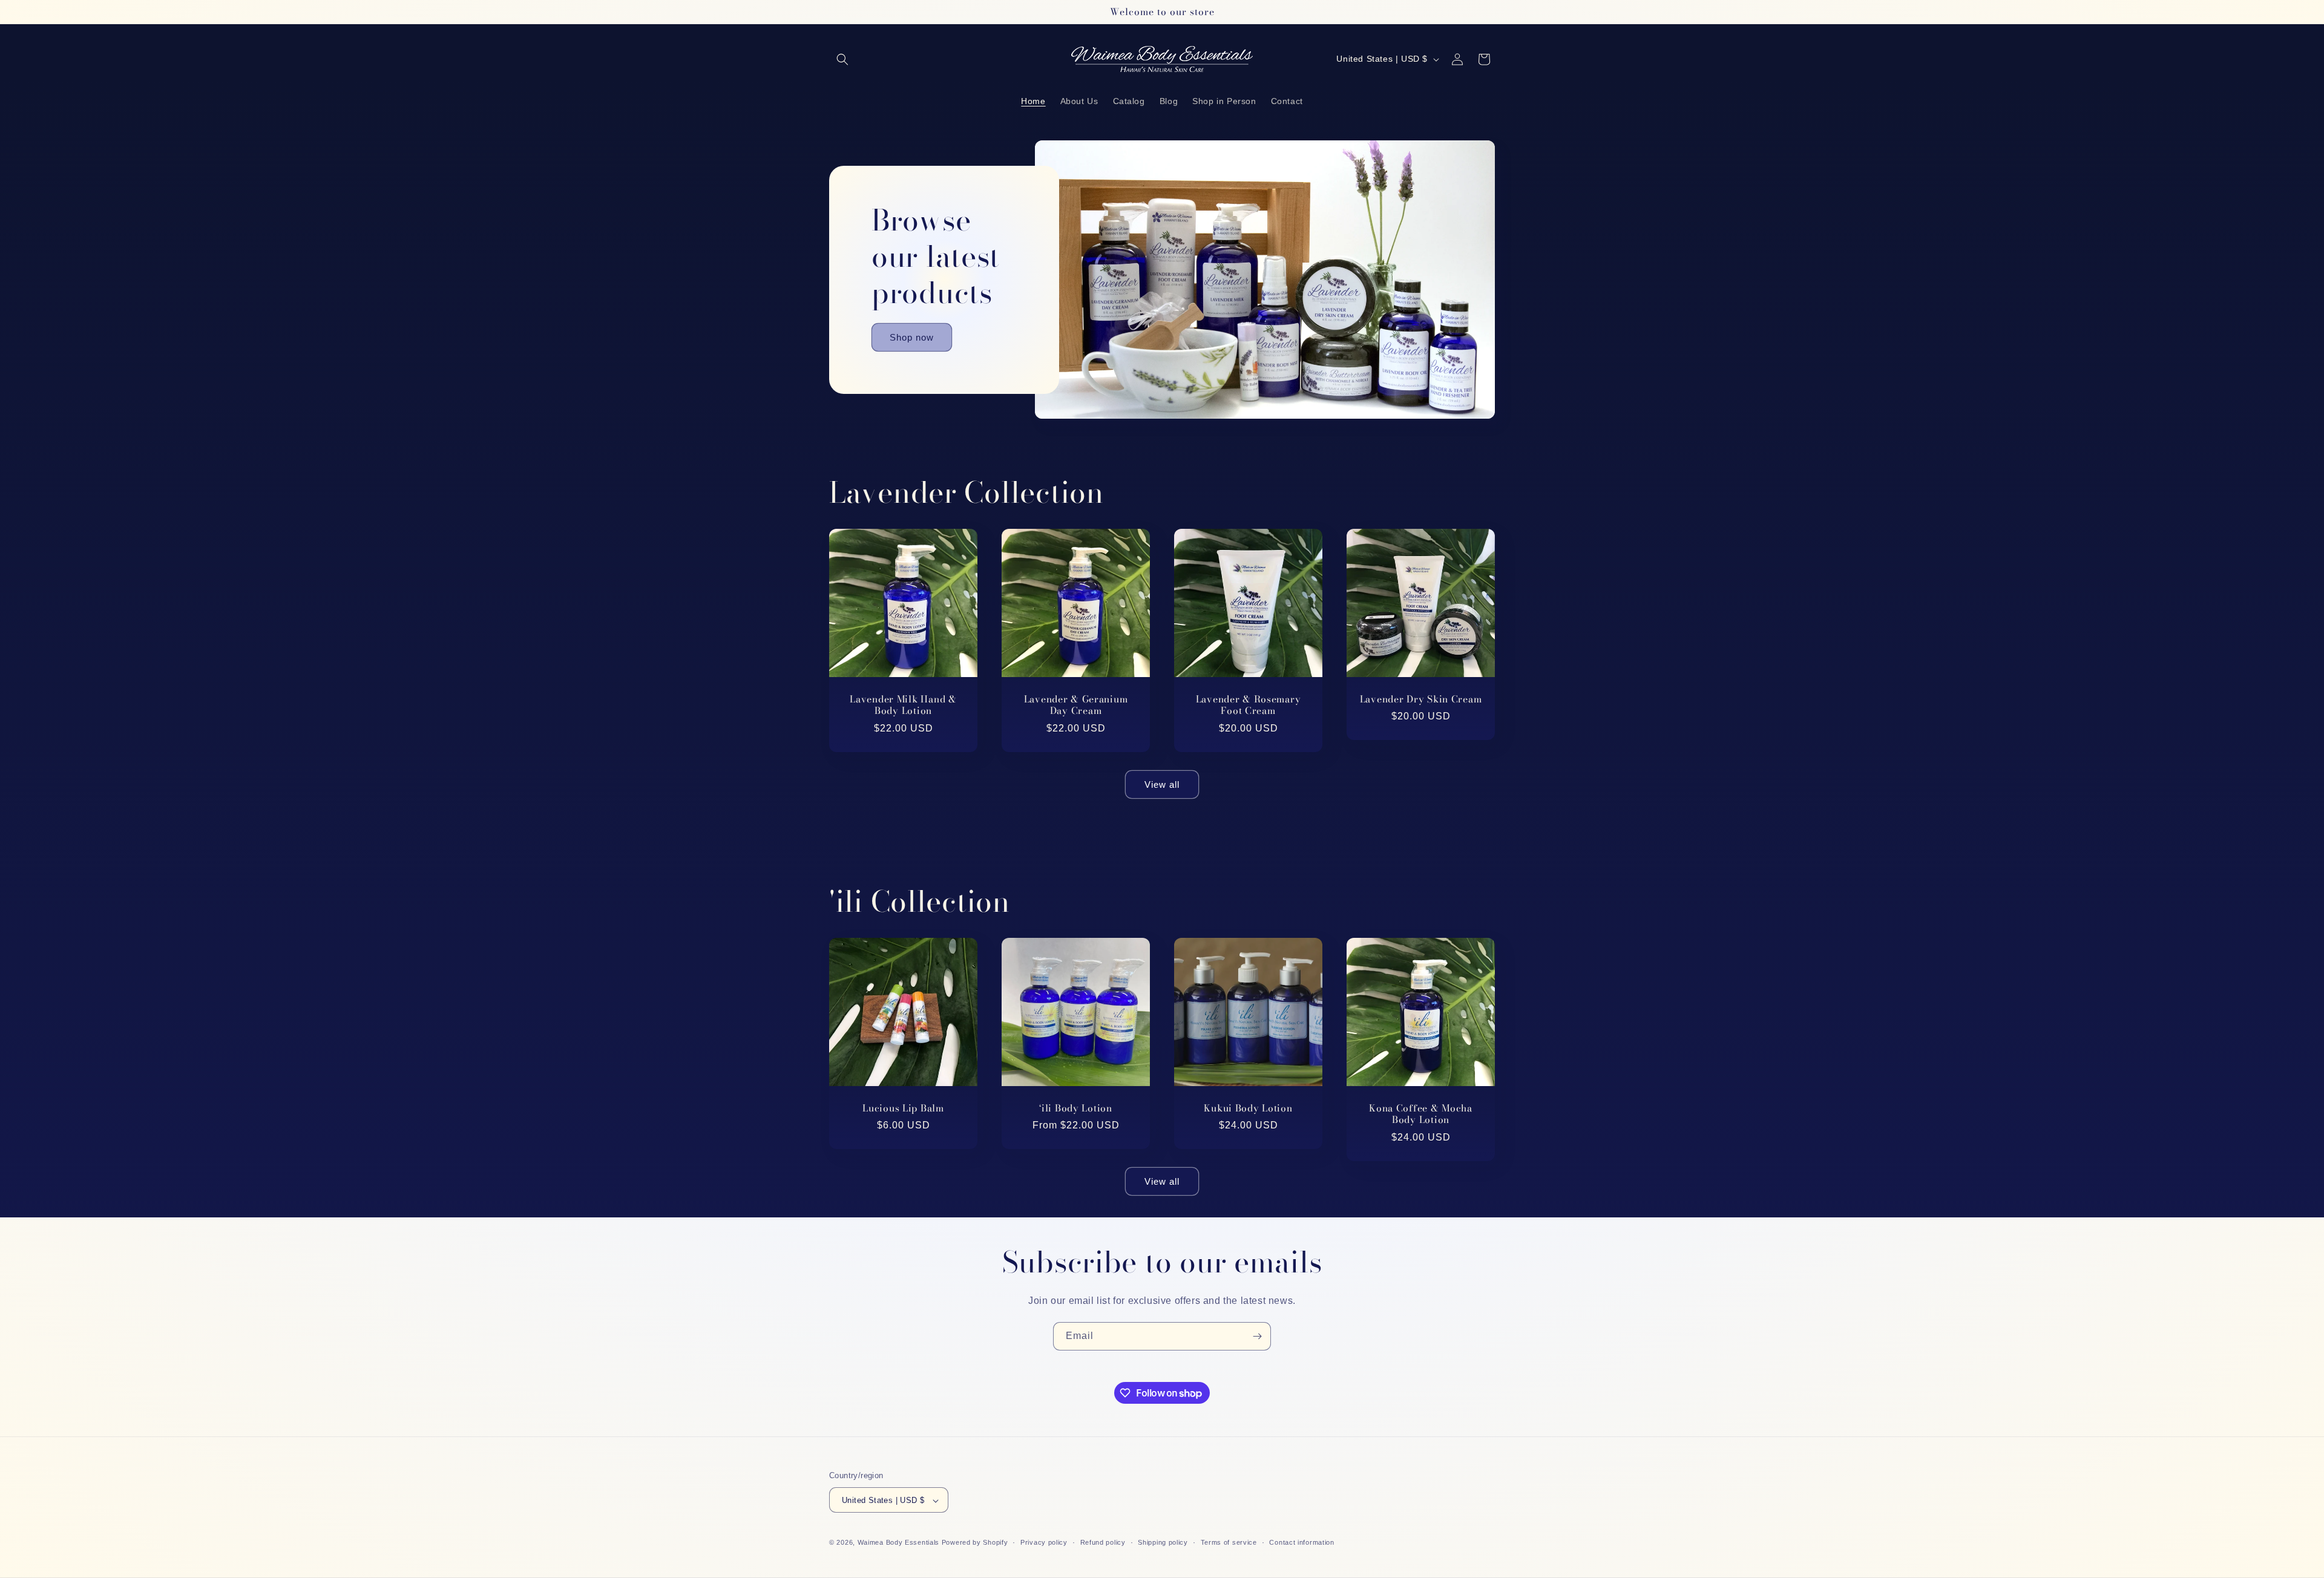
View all (1162, 784)
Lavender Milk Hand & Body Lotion (903, 705)
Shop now (912, 337)
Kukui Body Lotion (1248, 1108)
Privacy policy (1044, 1542)
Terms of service (1229, 1542)
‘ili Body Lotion (1076, 1108)
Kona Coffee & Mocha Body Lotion (1421, 1114)
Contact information (1302, 1542)
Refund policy (1103, 1542)
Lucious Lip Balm (903, 1108)
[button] (842, 59)
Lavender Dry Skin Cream (1421, 699)
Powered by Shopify (975, 1543)
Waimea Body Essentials (898, 1543)
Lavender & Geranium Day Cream (1076, 705)
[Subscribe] (1257, 1336)
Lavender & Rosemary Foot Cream (1249, 705)
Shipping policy (1163, 1542)
